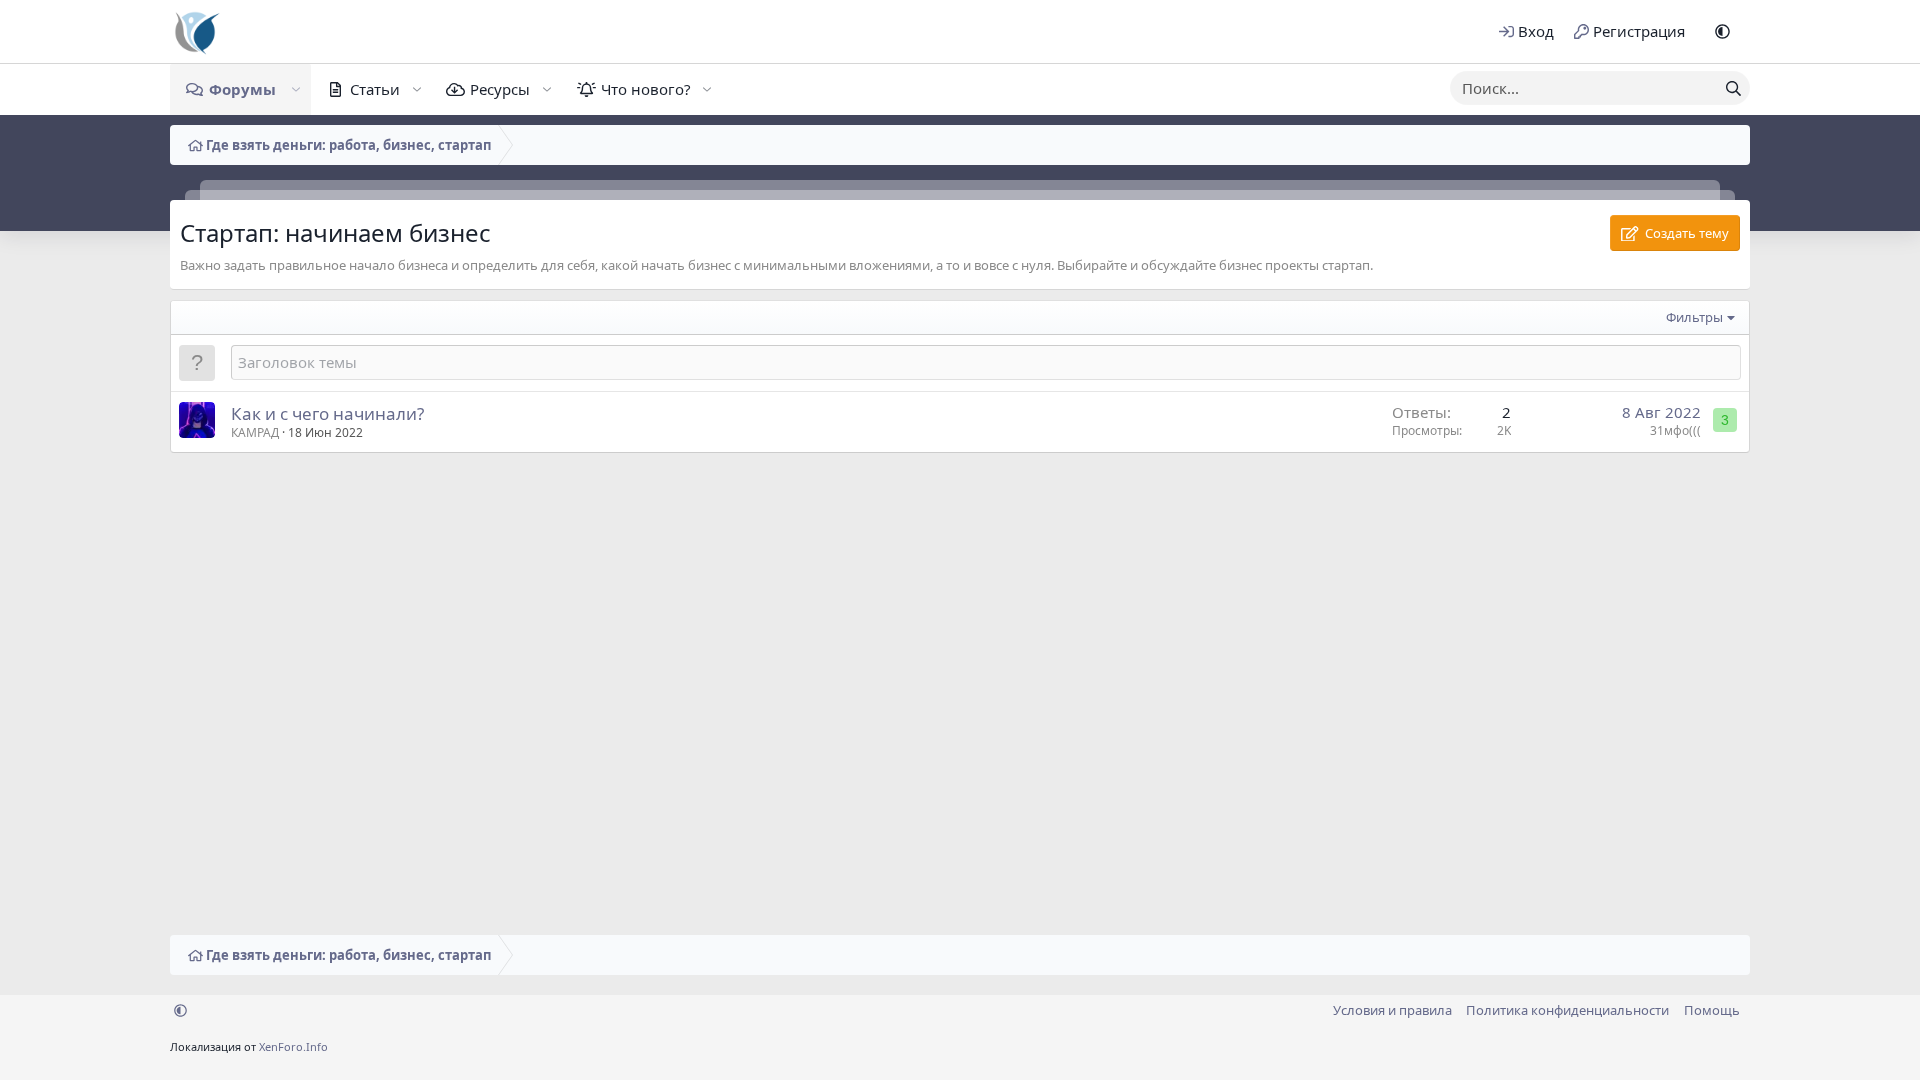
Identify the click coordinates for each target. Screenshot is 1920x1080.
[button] (1722, 31)
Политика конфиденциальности (1567, 1010)
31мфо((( (1675, 430)
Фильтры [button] (1694, 317)
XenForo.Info (293, 1046)
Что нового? (646, 89)
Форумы (242, 89)
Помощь (1712, 1010)
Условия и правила (1392, 1010)
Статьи (375, 89)
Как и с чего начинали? (327, 413)
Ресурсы (500, 89)
